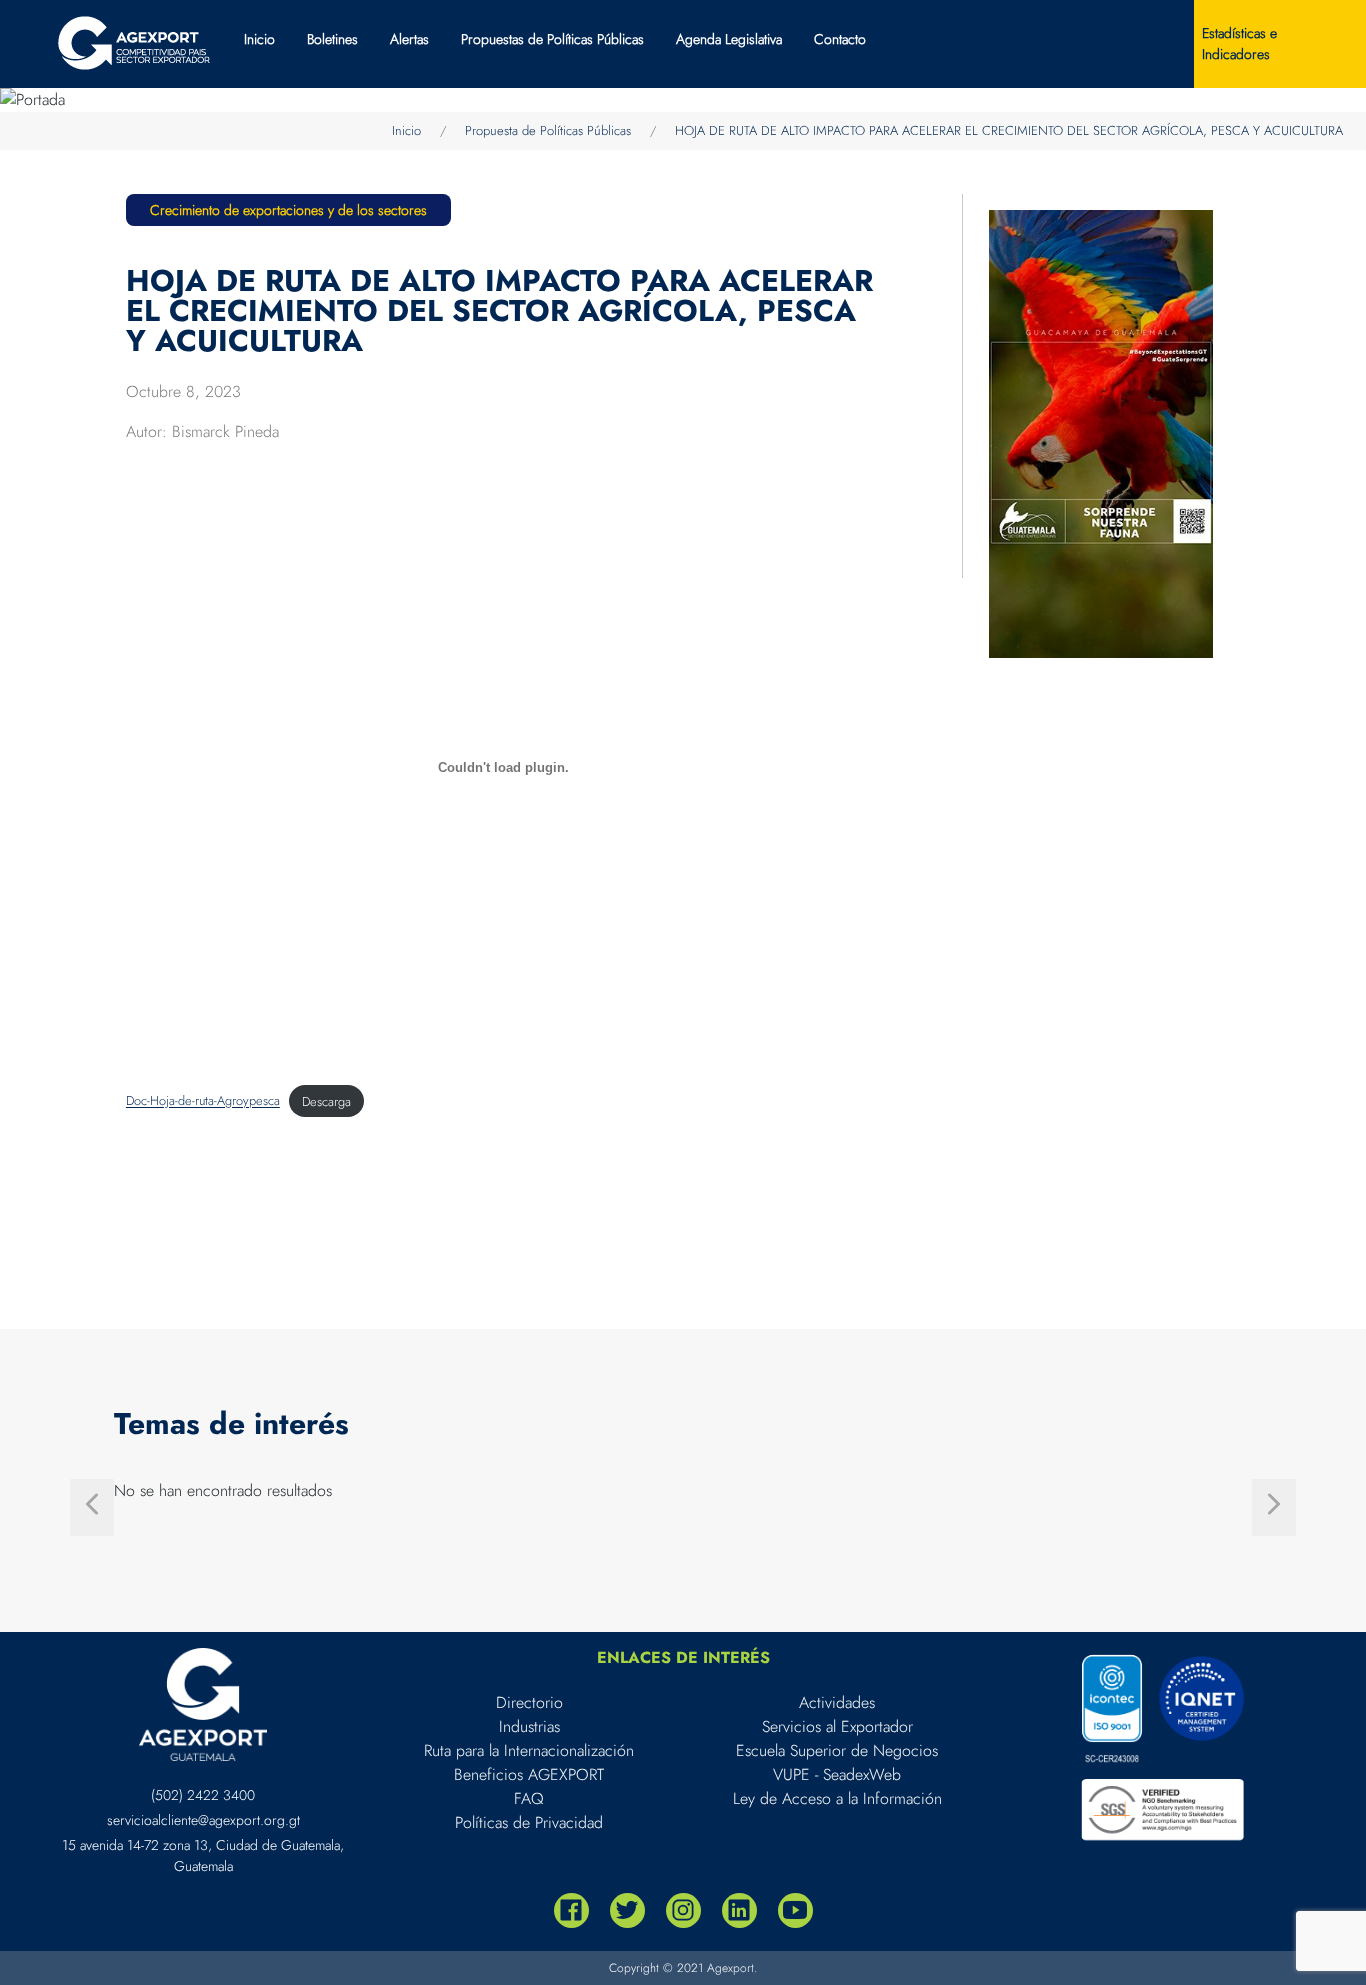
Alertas (409, 39)
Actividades (837, 1702)
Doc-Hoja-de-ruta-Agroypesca (203, 1101)
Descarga (326, 1101)
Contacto (840, 39)
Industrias (529, 1726)
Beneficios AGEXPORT (529, 1774)
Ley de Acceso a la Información (837, 1798)
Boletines (332, 39)
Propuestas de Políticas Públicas (552, 39)
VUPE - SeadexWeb (837, 1774)
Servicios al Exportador (837, 1726)
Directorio (529, 1702)
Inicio (259, 39)
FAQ (529, 1798)
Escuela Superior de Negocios (837, 1750)
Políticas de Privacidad (529, 1822)
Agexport (730, 1968)
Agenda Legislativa (729, 39)
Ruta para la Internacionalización (529, 1750)
